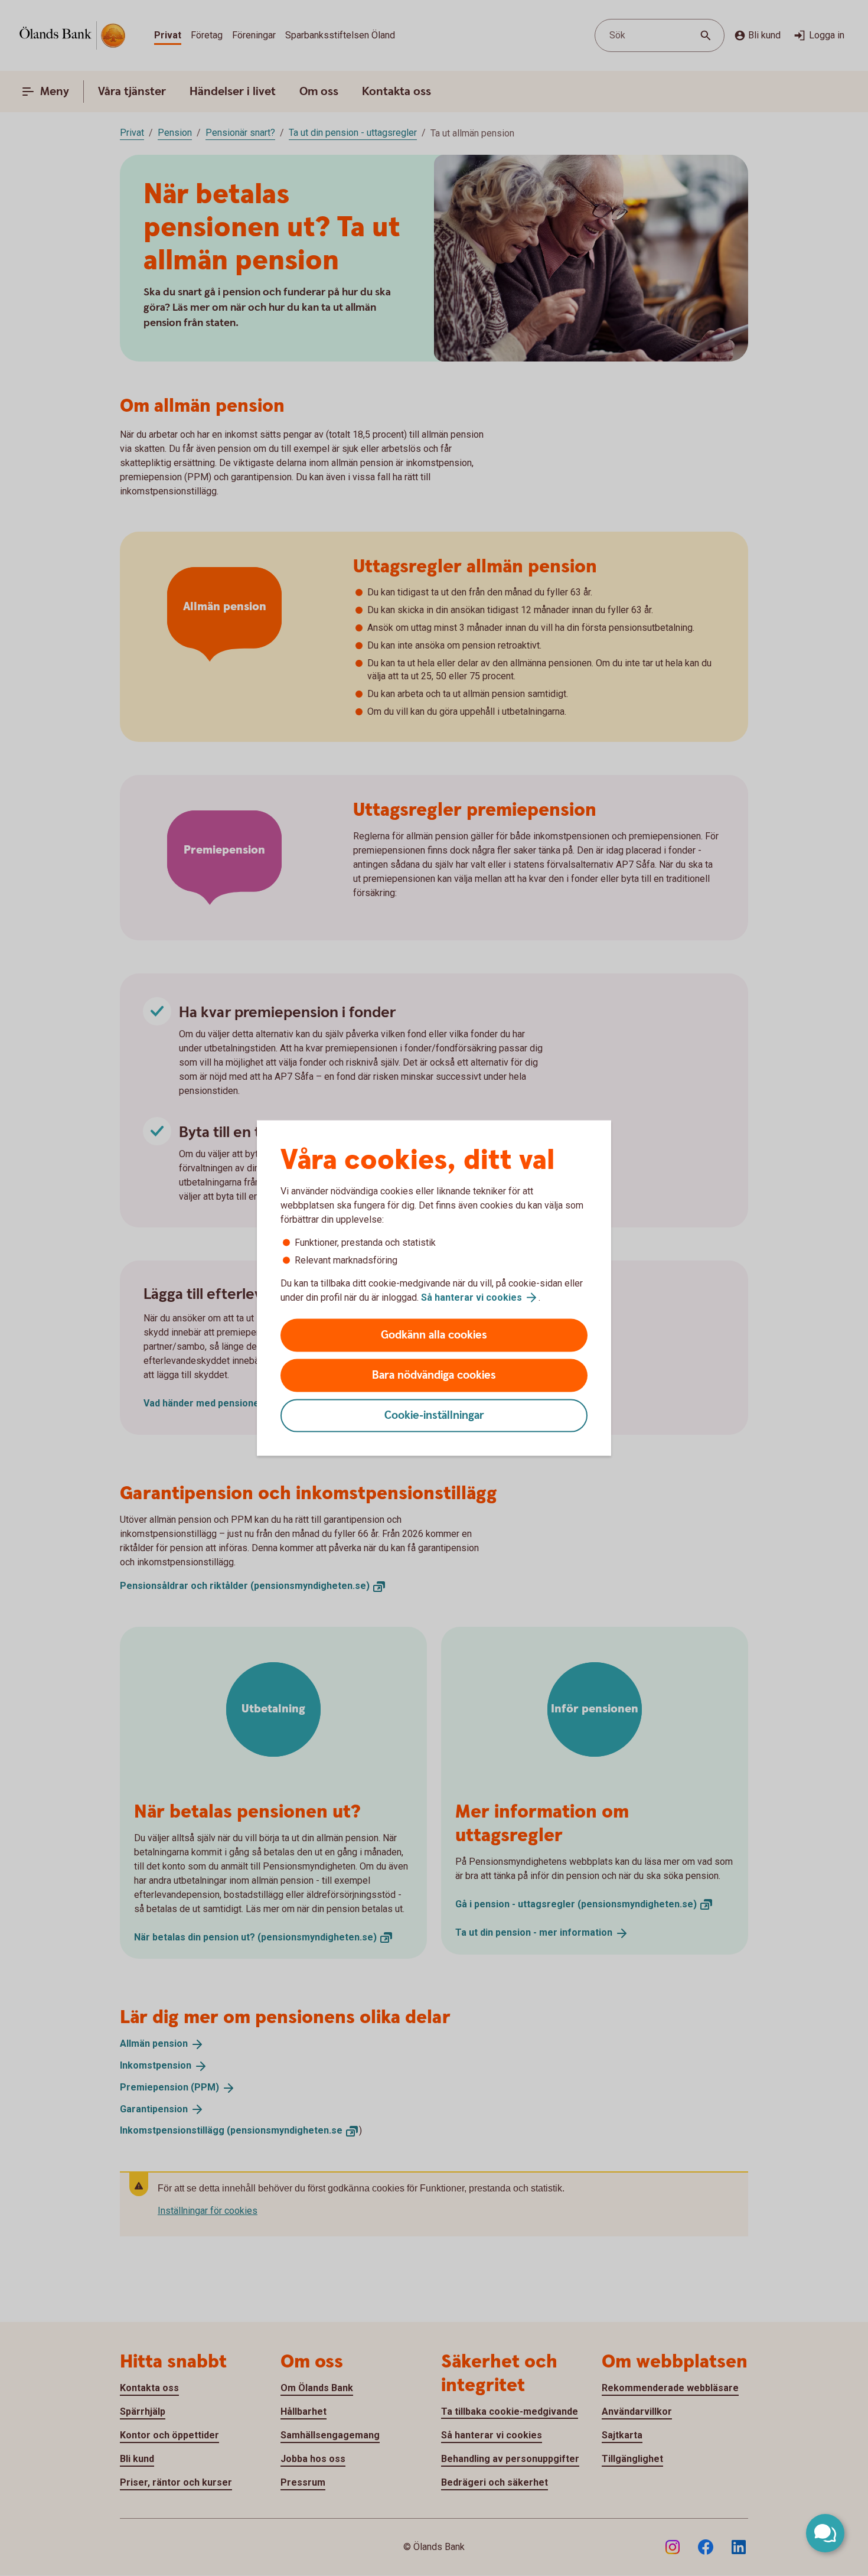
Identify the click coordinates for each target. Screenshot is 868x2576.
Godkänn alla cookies (434, 1335)
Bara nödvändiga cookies (434, 1375)
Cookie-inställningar (434, 1416)
